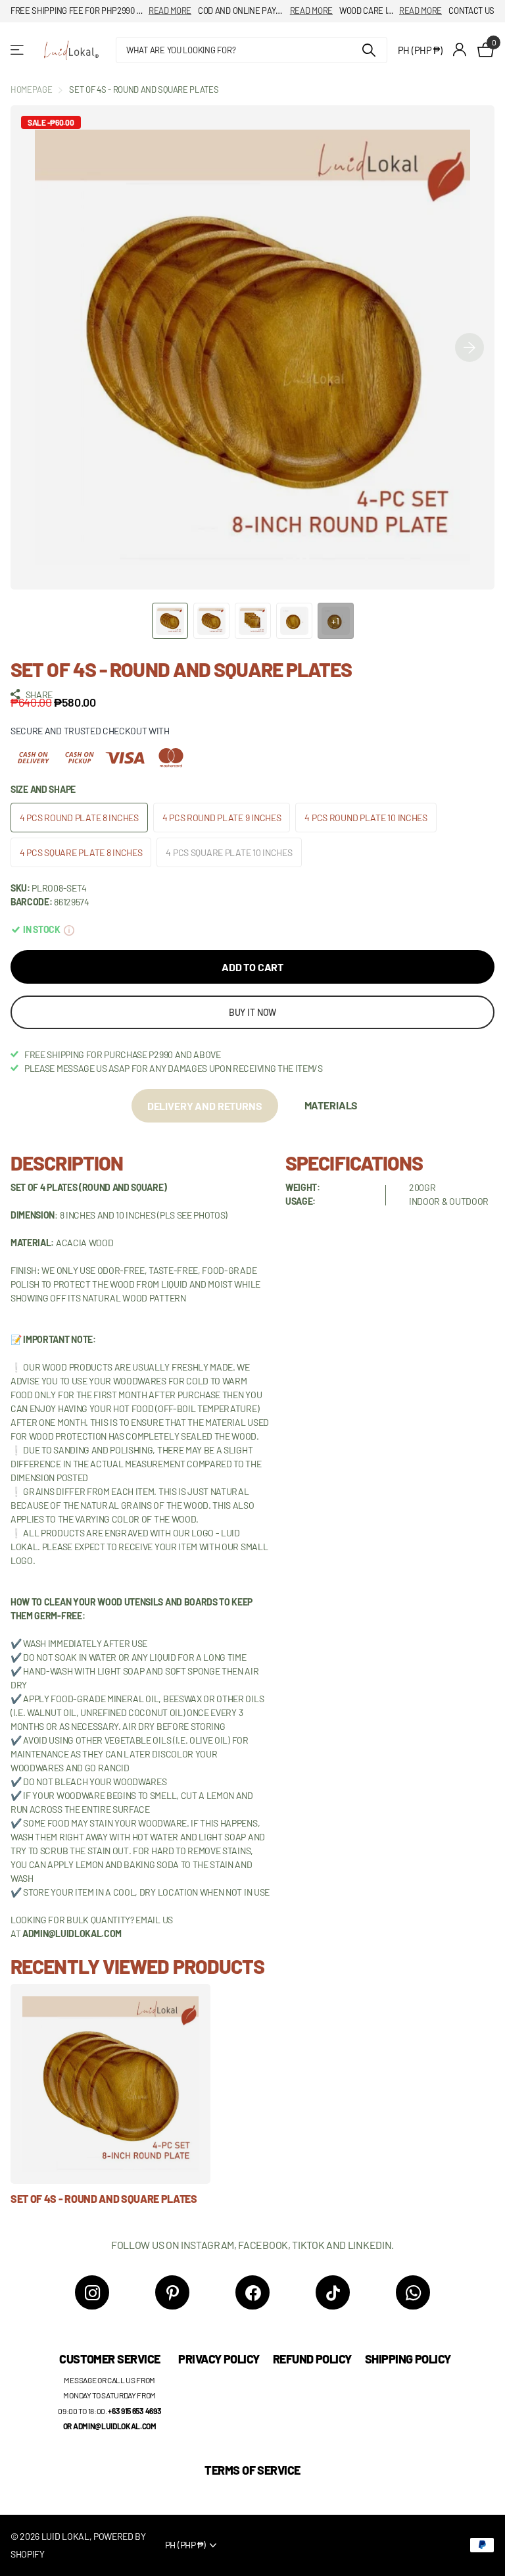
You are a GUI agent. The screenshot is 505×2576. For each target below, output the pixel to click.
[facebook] (252, 2292)
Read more (170, 11)
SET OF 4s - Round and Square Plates (104, 2199)
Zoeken (369, 50)
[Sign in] (460, 50)
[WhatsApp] (413, 2292)
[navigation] (170, 621)
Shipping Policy (408, 2359)
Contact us (471, 11)
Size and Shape (43, 789)
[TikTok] (333, 2292)
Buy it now (253, 1012)
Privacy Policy (219, 2359)
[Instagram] (92, 2292)
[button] (469, 347)
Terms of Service (252, 2470)
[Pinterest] (172, 2292)
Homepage (31, 89)
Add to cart (252, 967)
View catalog (18, 50)
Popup (69, 929)
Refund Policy (312, 2359)
